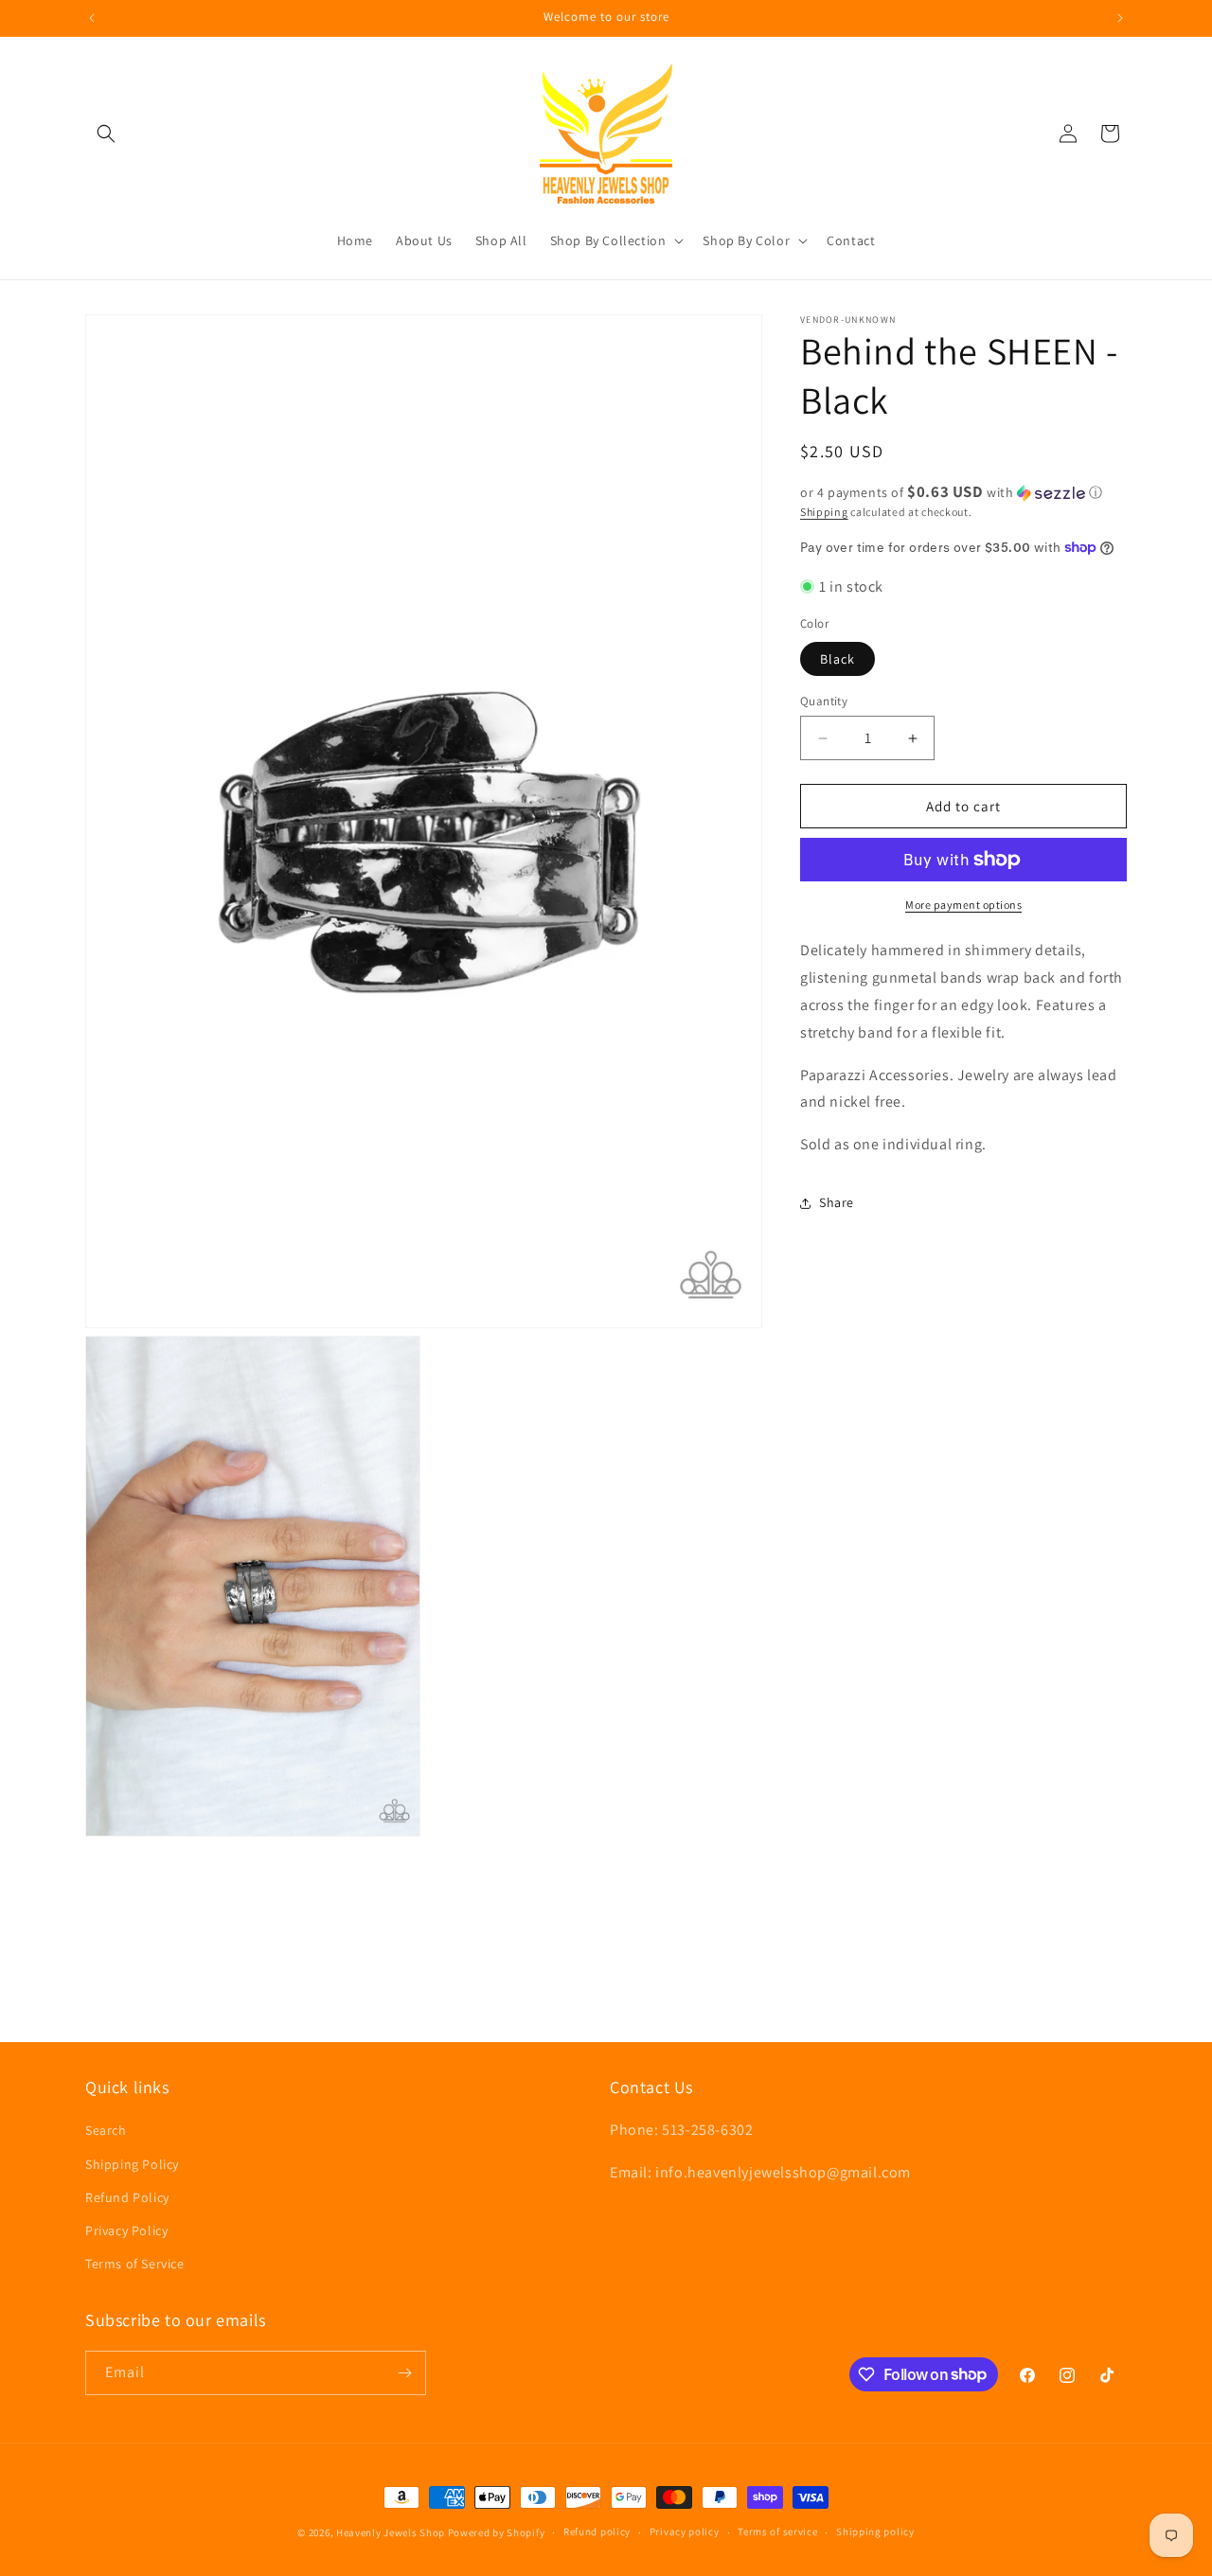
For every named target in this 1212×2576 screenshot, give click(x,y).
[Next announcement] (1120, 18)
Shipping (824, 512)
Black (838, 659)
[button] (106, 133)
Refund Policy (127, 2197)
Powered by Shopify (497, 2532)
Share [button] (837, 1202)
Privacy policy (685, 2532)
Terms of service (777, 2532)
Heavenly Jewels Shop (391, 2532)
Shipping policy (875, 2532)
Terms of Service (135, 2264)
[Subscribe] (404, 2373)
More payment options (963, 905)
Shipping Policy (132, 2163)
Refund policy (597, 2532)
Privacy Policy (126, 2230)
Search (106, 2130)
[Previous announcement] (92, 18)
